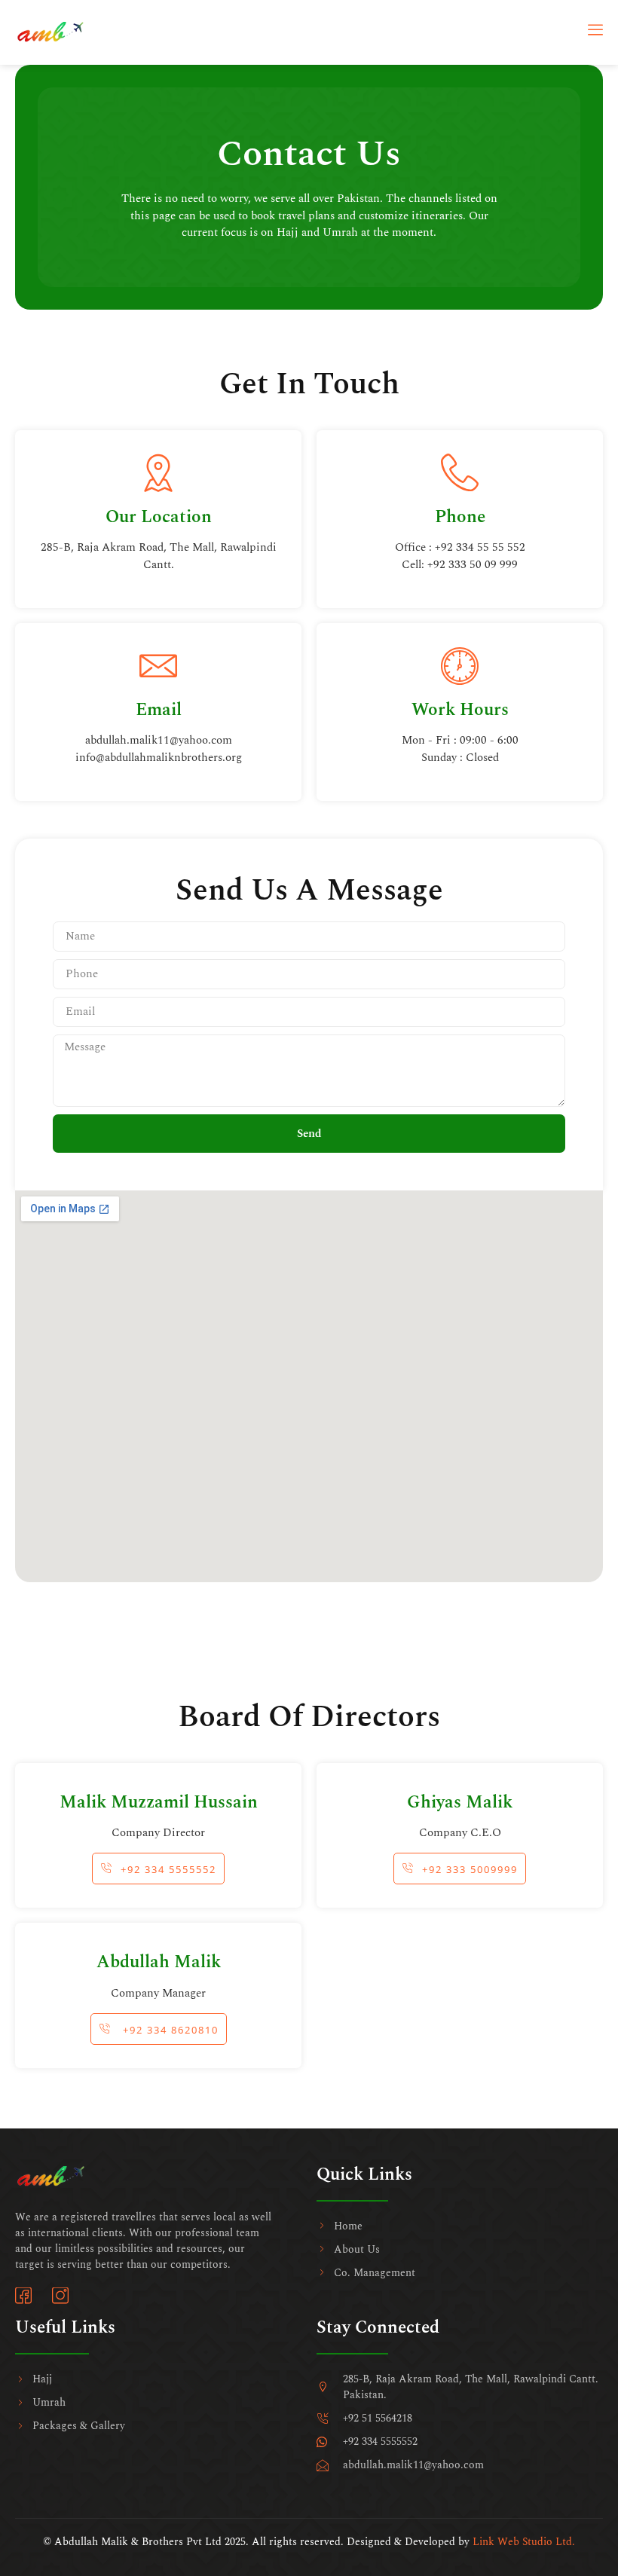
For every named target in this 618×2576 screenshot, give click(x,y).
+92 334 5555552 (168, 1869)
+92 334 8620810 (169, 2030)
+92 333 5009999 (470, 1869)
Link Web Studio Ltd (522, 2542)
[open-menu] (595, 32)
